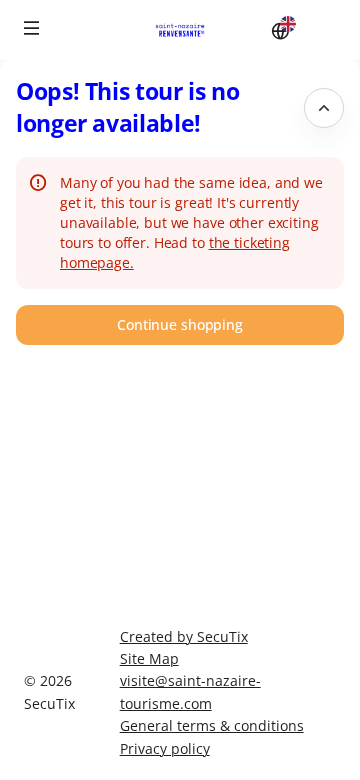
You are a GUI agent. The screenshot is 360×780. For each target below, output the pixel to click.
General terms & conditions (212, 725)
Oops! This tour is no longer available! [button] (127, 107)
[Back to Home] (180, 30)
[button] (32, 28)
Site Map (149, 658)
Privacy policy (165, 748)
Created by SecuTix (184, 636)
